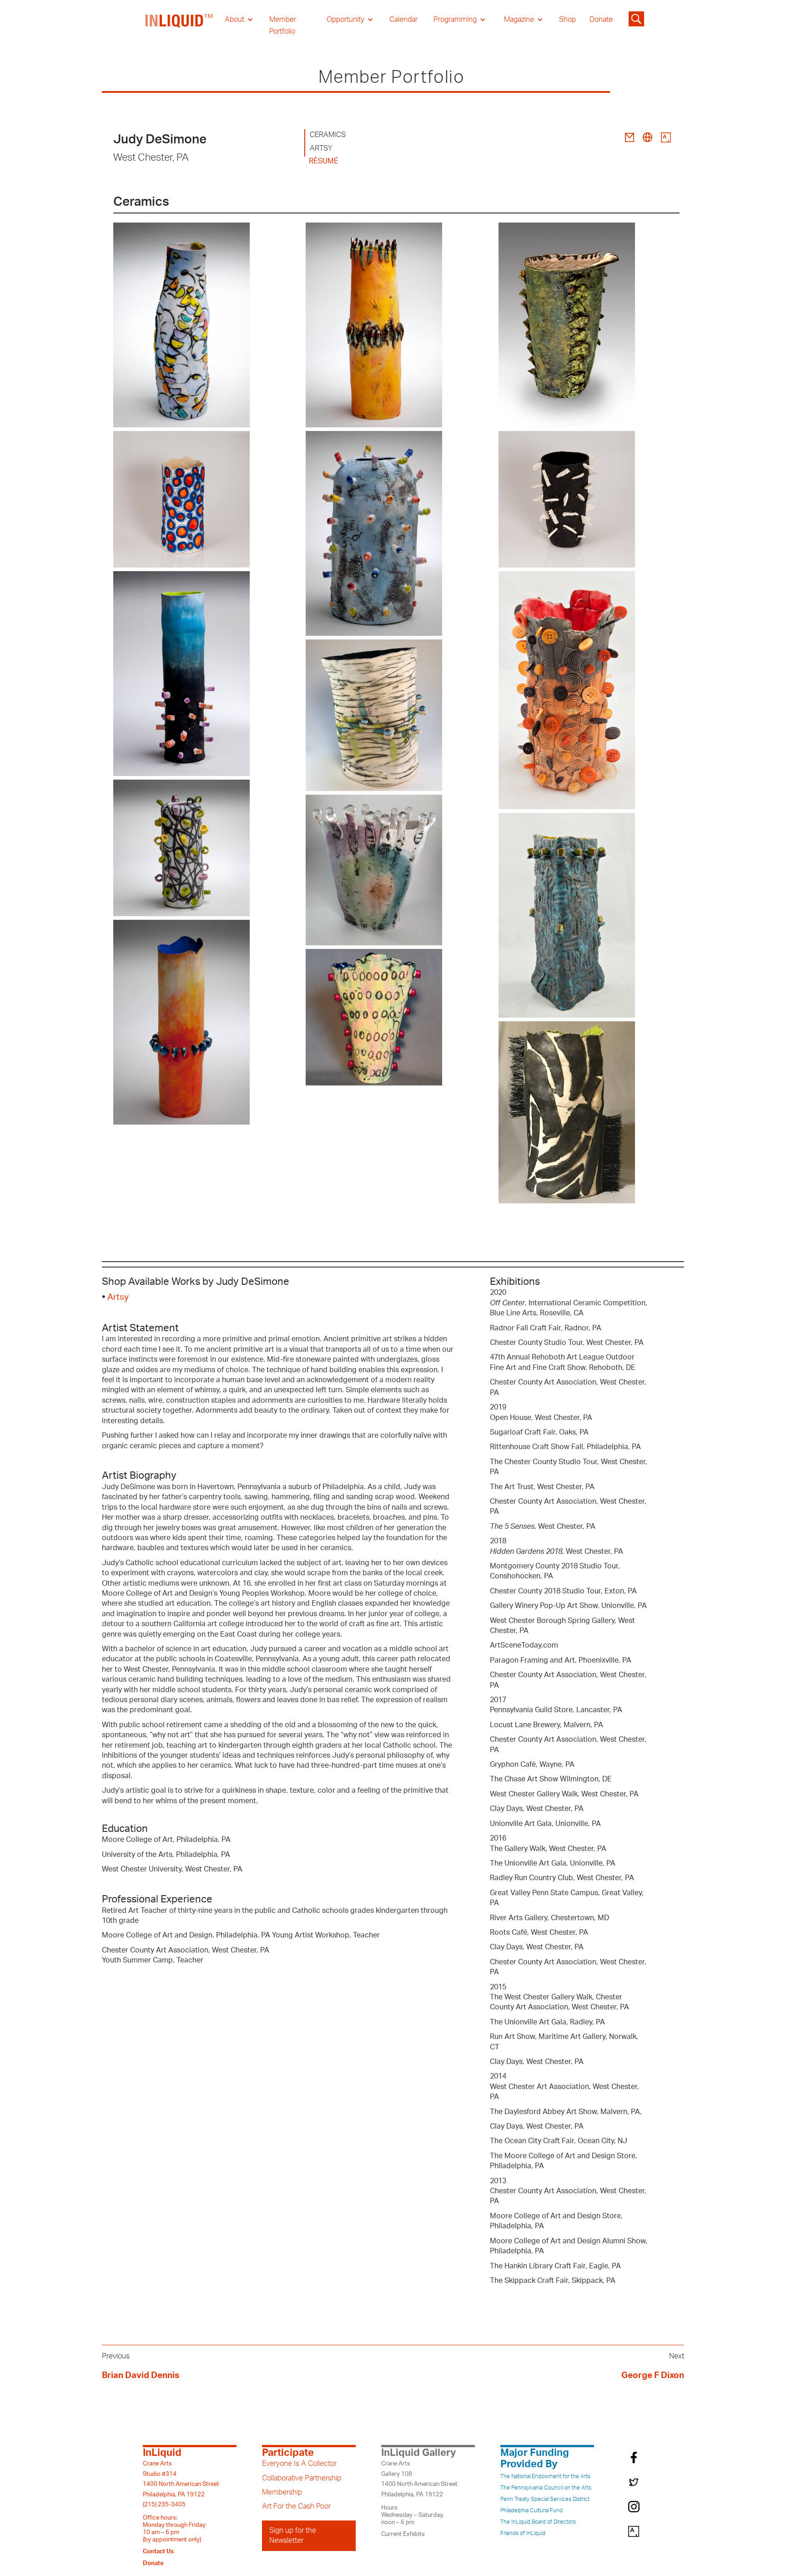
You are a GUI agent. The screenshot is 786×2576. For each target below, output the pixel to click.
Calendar (403, 20)
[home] (179, 25)
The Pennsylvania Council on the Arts (546, 2488)
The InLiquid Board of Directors (538, 2522)
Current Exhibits (403, 2534)
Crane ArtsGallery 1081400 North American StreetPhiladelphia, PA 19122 (419, 2479)
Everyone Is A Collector (299, 2464)
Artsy (118, 1297)
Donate (601, 20)
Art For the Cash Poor (296, 2506)
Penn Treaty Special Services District (545, 2499)
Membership (282, 2492)
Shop (567, 20)
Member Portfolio (283, 25)
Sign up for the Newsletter (293, 2535)
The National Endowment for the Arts (545, 2476)
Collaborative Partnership (302, 2478)
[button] (239, 20)
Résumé (324, 161)
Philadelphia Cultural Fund (532, 2510)
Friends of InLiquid (523, 2533)
